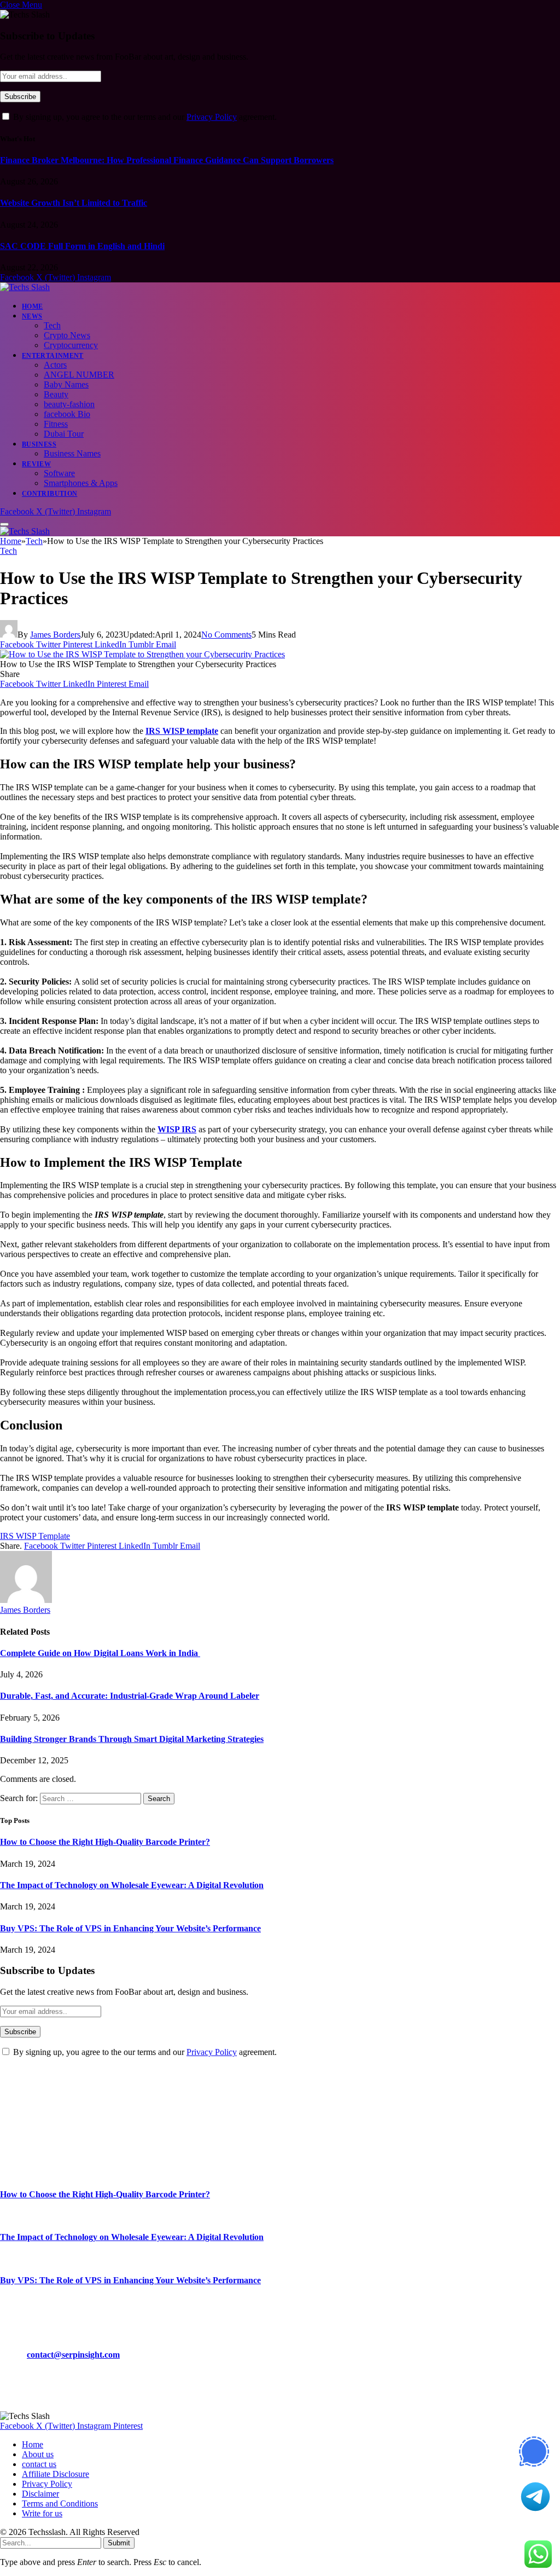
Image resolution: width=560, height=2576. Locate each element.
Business (39, 444)
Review (36, 464)
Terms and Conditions (60, 2503)
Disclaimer (40, 2494)
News (32, 316)
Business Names (72, 453)
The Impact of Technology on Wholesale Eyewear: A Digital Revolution (132, 1885)
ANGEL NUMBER (79, 375)
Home (32, 306)
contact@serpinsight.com (73, 2355)
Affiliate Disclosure (56, 2474)
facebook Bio (67, 414)
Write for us (42, 2513)
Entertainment (53, 356)
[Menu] (4, 524)
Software (59, 473)
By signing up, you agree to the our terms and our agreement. (144, 117)
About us (38, 2454)
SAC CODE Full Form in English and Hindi (82, 246)
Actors (55, 365)
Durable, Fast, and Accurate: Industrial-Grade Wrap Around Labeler (130, 1696)
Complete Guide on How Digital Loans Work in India (100, 1653)
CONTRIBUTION (49, 494)
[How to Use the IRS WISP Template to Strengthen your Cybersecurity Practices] (142, 654)
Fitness (56, 424)
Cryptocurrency (71, 345)
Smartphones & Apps (81, 483)
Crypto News (67, 335)
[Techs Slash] (25, 287)
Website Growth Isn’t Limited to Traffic (74, 203)
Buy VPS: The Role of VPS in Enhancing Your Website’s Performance (130, 1928)
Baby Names (66, 384)
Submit (119, 2543)
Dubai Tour (64, 434)
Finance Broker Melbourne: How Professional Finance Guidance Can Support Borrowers (167, 160)
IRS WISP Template (35, 1536)
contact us (39, 2464)
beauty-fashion (69, 404)
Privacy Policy (212, 117)
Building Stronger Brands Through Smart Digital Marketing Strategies (132, 1739)
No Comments (226, 635)
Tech (52, 325)
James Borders (55, 635)
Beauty (56, 394)
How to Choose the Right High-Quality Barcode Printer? (105, 1842)
